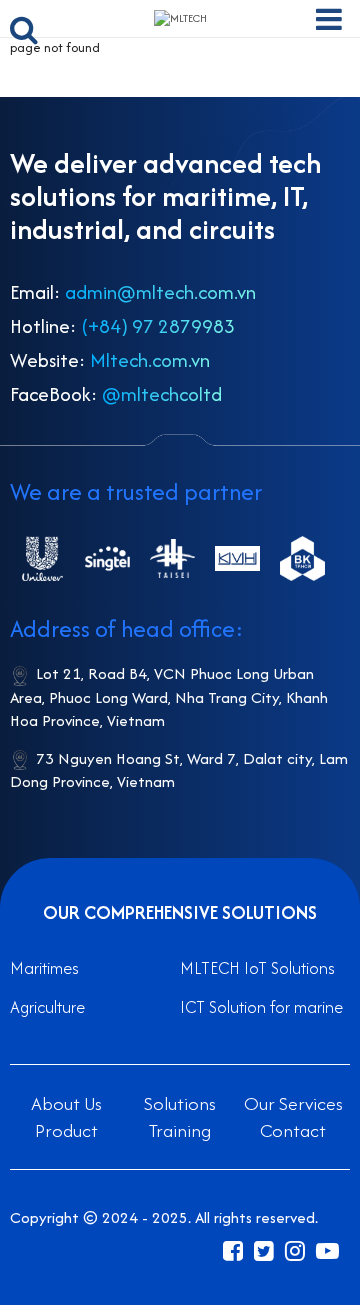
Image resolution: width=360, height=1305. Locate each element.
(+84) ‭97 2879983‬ (158, 326)
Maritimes (44, 968)
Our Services (293, 1103)
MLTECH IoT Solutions (257, 968)
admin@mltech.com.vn (160, 292)
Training (180, 1130)
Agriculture (47, 1007)
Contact (293, 1130)
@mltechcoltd (162, 394)
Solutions (180, 1103)
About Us (66, 1103)
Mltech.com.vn (150, 360)
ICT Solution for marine (261, 1007)
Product (66, 1130)
